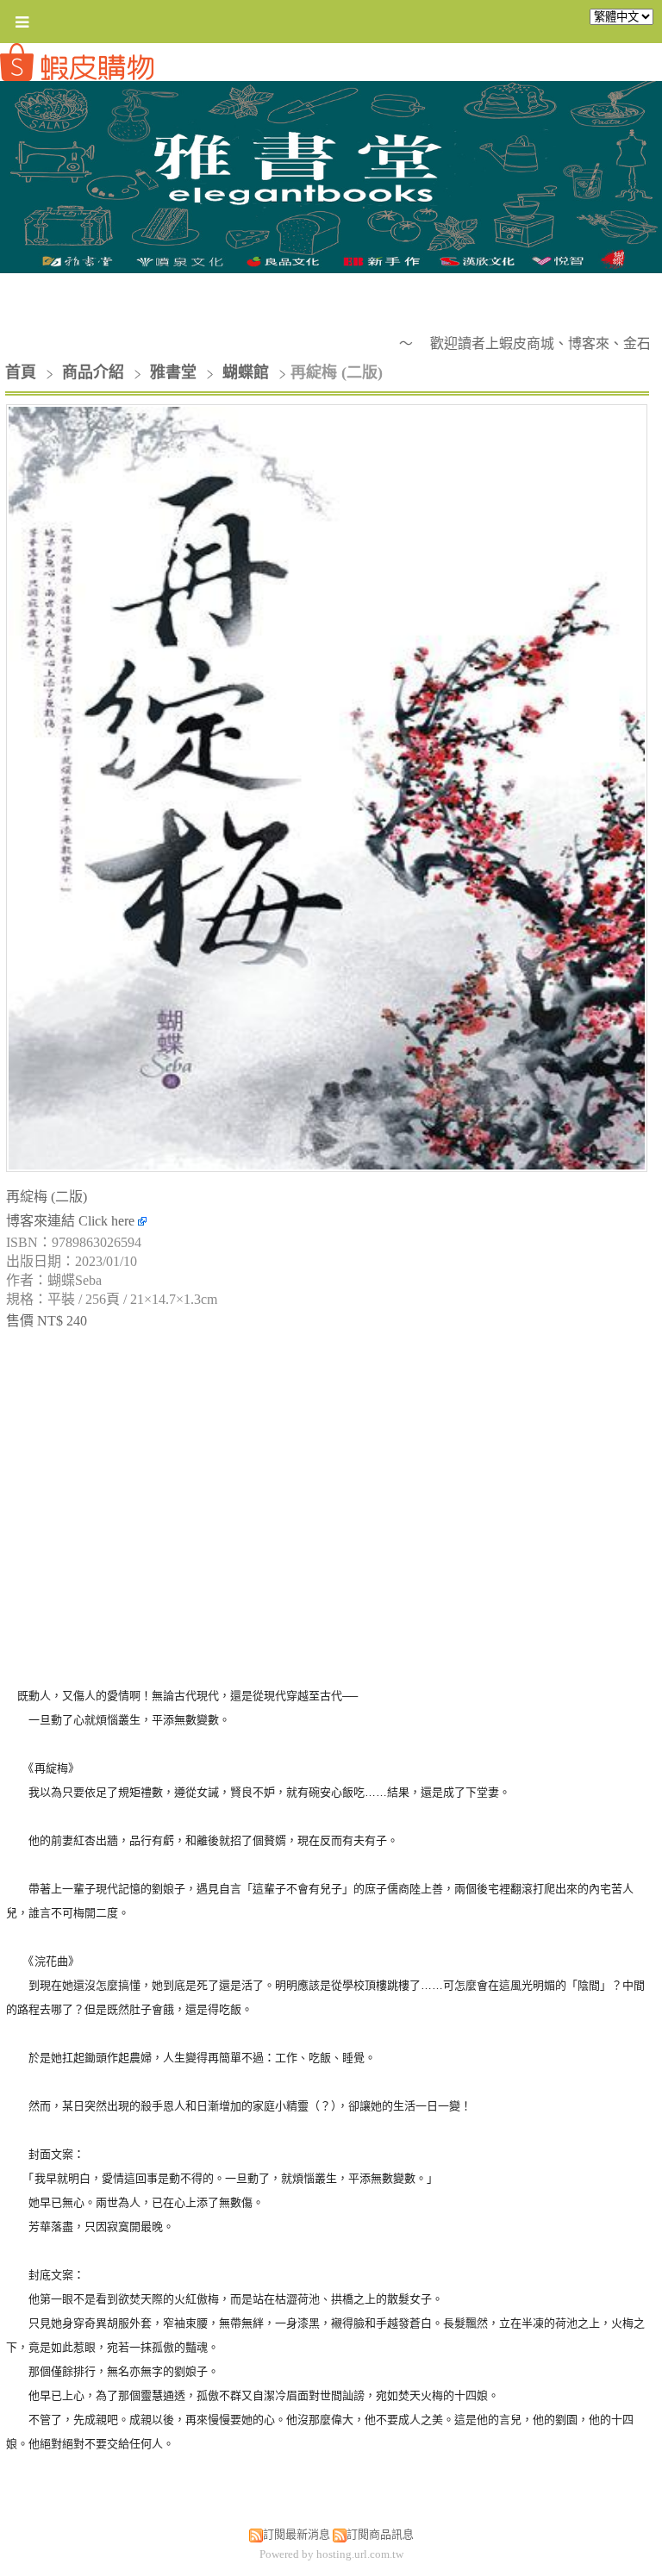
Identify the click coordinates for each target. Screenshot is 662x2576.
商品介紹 (95, 372)
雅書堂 (173, 372)
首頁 (21, 372)
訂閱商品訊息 (380, 2534)
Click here (108, 1221)
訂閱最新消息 (297, 2534)
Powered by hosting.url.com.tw (331, 2554)
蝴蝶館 (246, 372)
